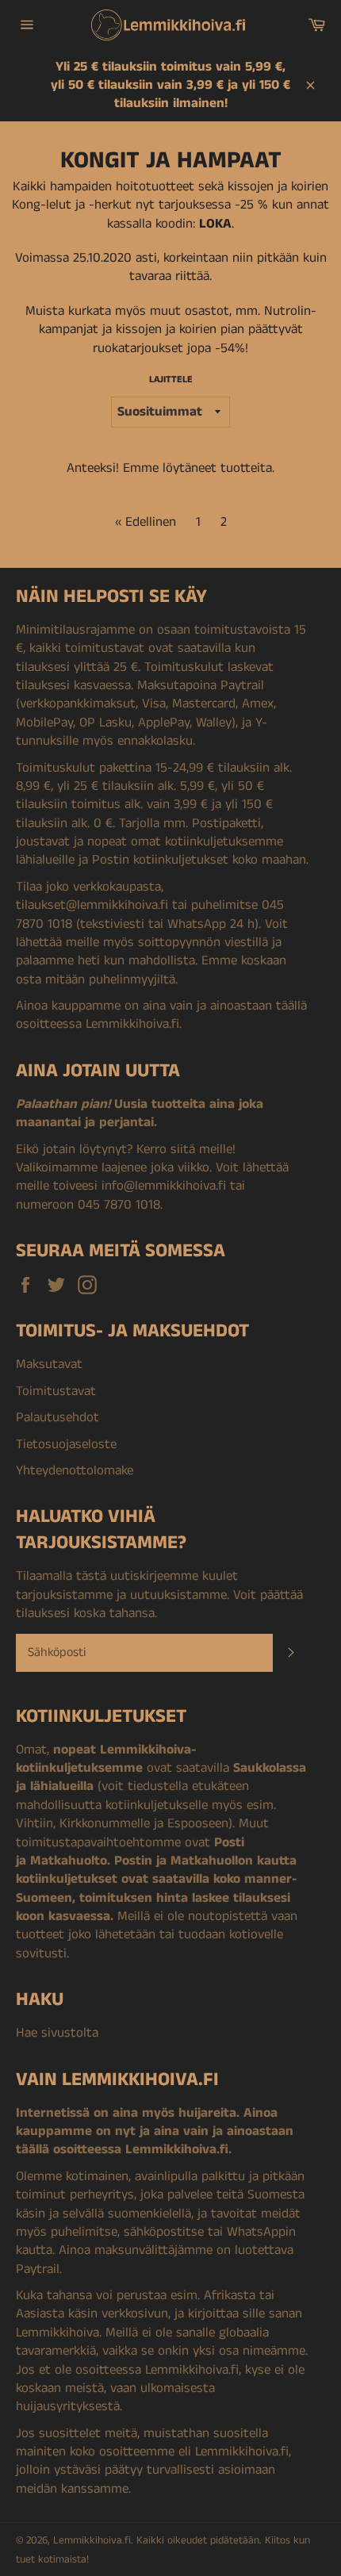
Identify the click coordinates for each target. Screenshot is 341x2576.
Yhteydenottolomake (75, 1470)
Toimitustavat (56, 1391)
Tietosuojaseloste (66, 1444)
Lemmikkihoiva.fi (92, 2541)
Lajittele (171, 380)
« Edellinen (146, 522)
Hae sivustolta (57, 2033)
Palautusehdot (57, 1417)
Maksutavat (49, 1364)
